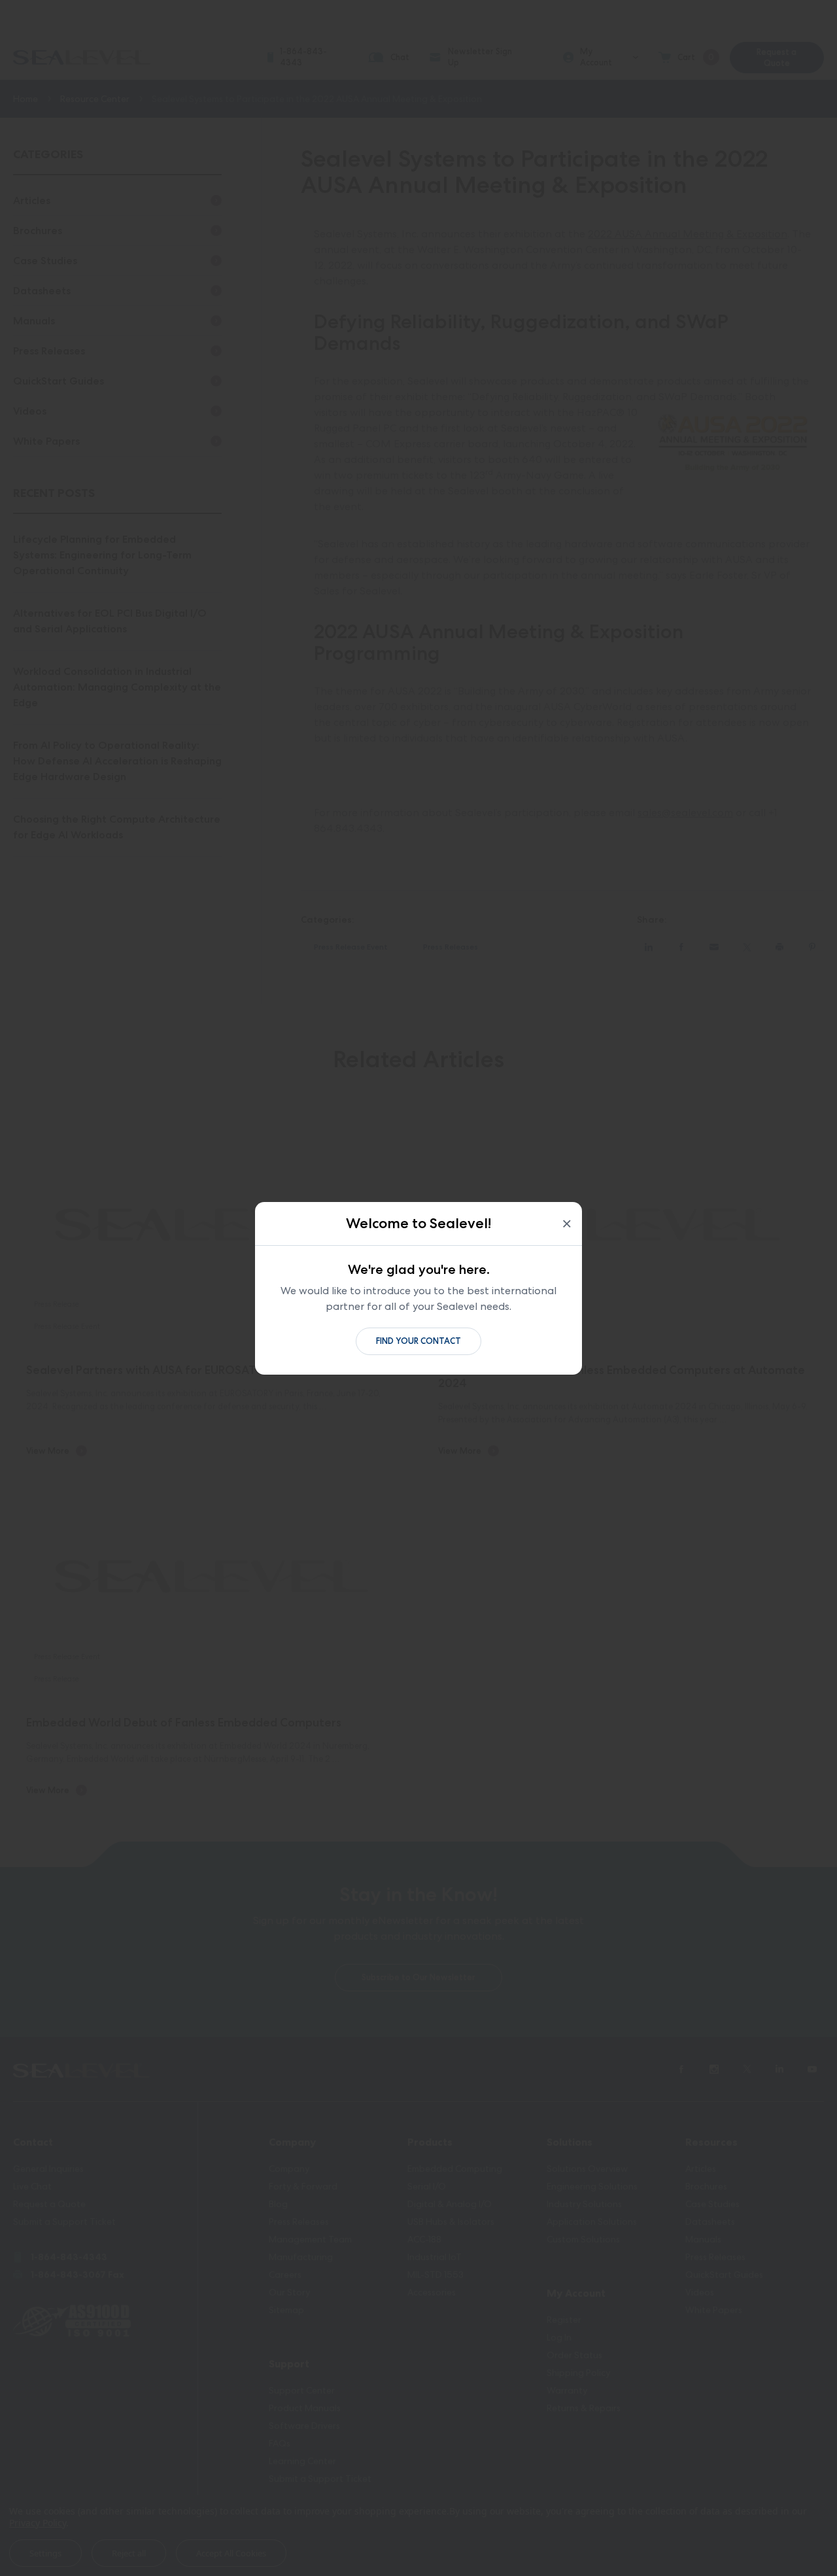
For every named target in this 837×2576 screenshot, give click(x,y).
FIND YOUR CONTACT (418, 1341)
